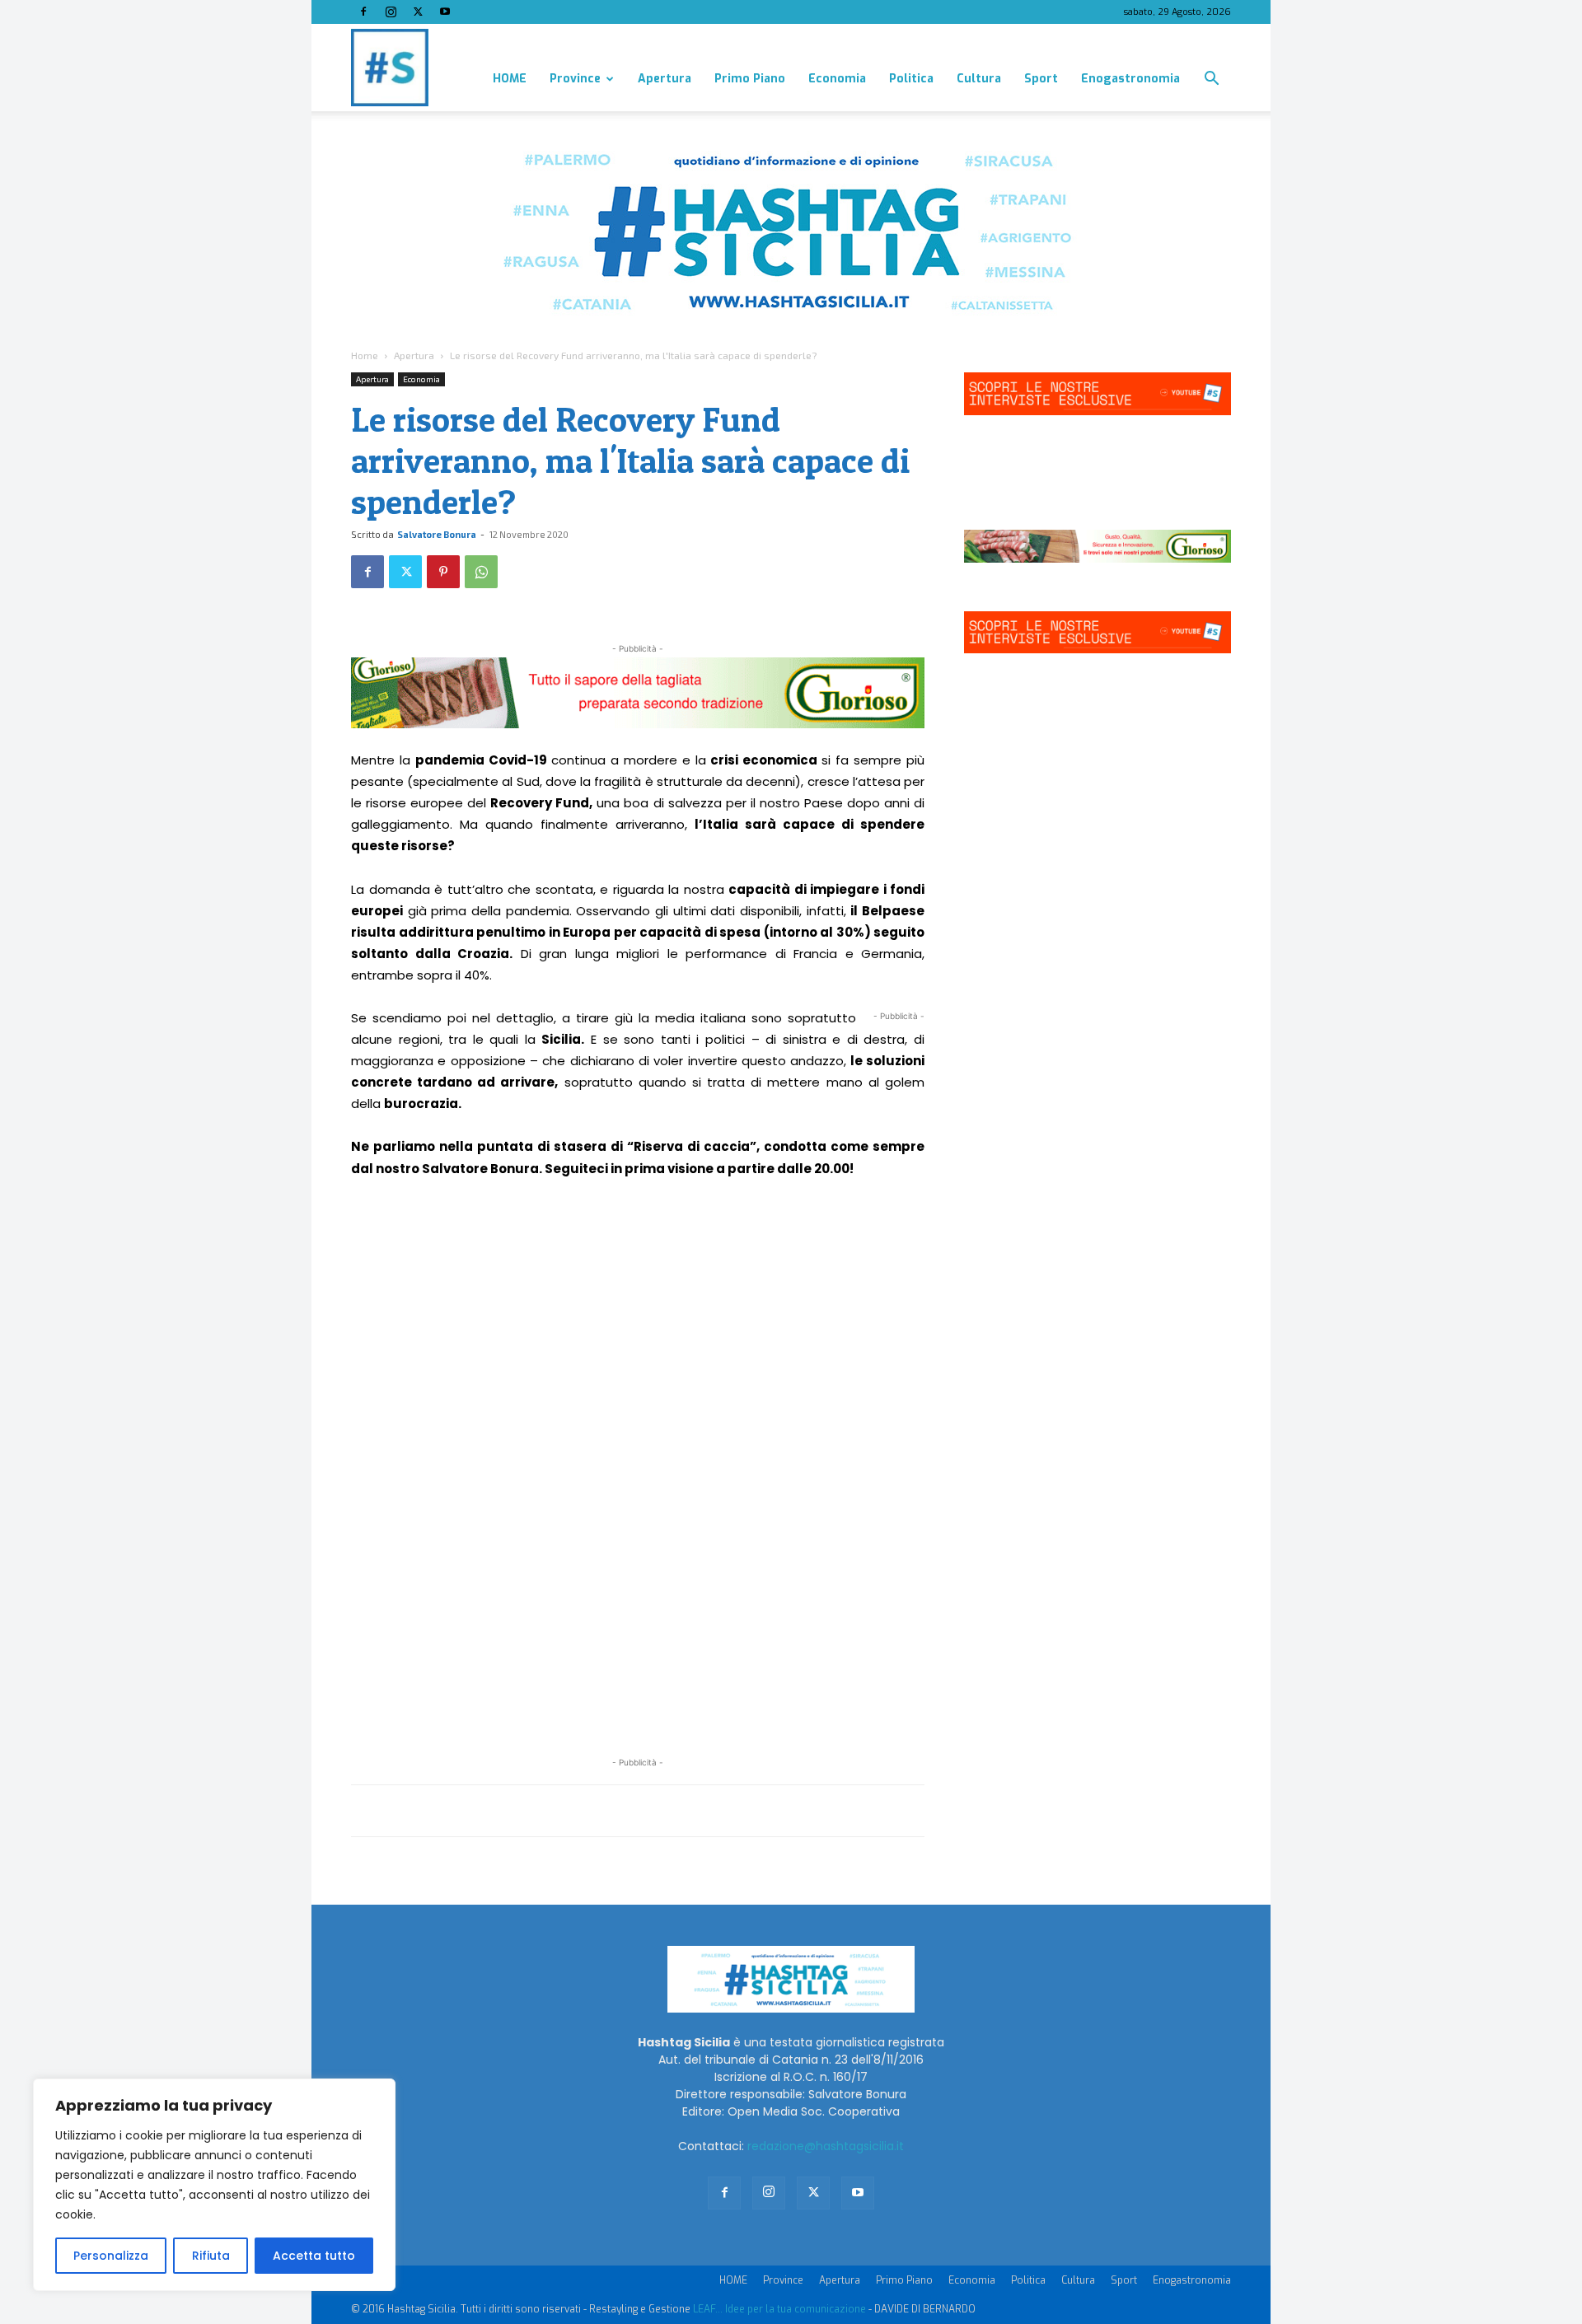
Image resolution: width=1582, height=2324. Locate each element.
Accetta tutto (314, 2256)
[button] (1211, 80)
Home (365, 355)
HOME (510, 79)
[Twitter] (418, 12)
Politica (911, 79)
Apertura (665, 79)
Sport (1041, 79)
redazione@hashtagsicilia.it (826, 2146)
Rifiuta (211, 2256)
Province (575, 79)
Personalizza (111, 2256)
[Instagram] (391, 12)
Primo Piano (750, 79)
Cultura (979, 79)
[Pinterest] (443, 572)
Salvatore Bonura (437, 534)
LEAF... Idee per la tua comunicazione (779, 2309)
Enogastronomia (1130, 79)
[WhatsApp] (481, 572)
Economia (837, 79)
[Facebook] (363, 12)
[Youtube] (445, 12)
